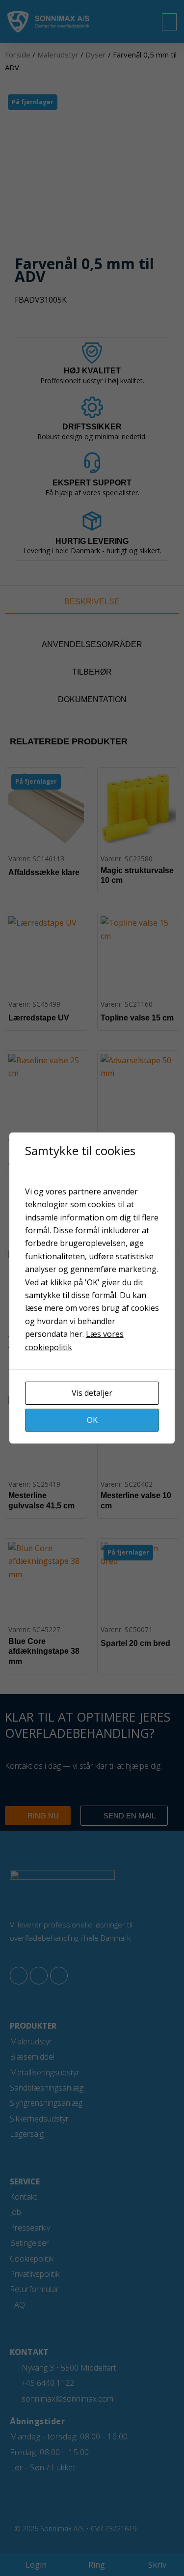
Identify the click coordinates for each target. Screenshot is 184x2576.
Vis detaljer (92, 1393)
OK (92, 1420)
